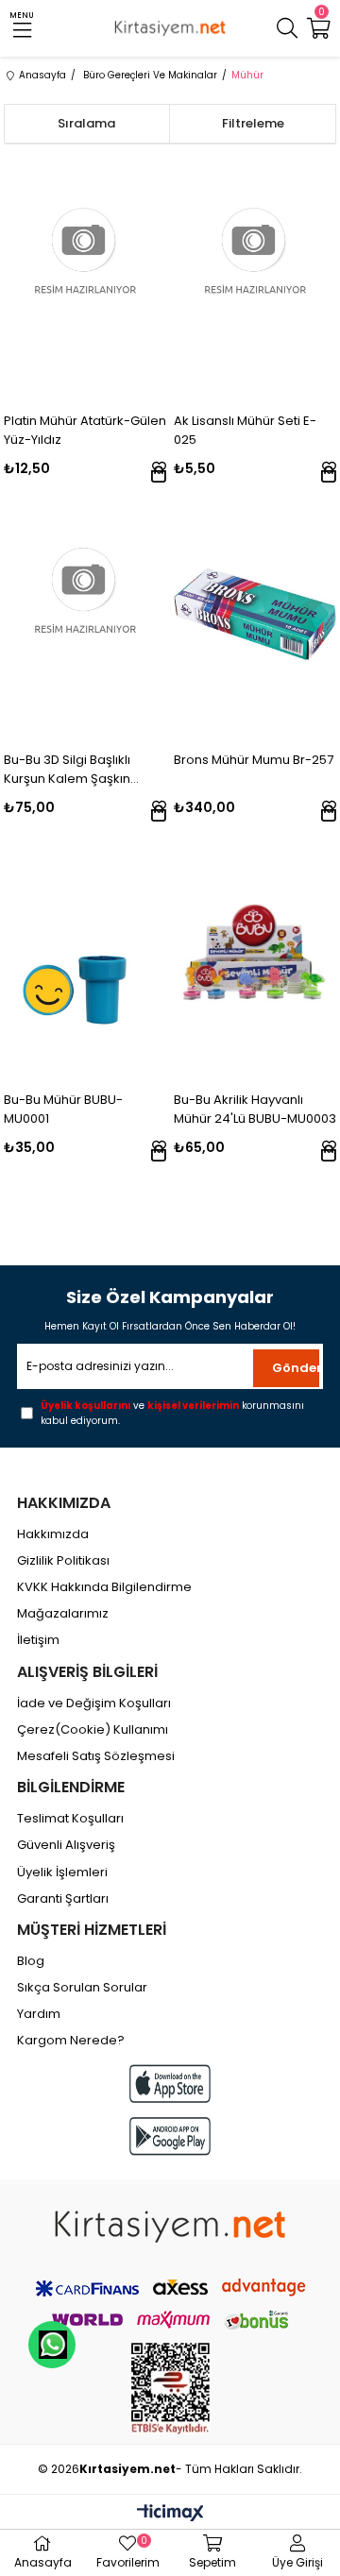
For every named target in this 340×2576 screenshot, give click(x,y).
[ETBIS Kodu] (170, 2389)
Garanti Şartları (63, 1899)
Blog (31, 1961)
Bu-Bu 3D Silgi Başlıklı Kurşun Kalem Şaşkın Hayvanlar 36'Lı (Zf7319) (75, 770)
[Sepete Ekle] (159, 474)
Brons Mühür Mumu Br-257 (254, 760)
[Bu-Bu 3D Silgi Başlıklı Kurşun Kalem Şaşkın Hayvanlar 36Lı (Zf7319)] (85, 614)
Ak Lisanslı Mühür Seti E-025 (245, 430)
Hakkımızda (53, 1534)
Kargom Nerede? (71, 2041)
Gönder (296, 1368)
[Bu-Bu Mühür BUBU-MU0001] (85, 953)
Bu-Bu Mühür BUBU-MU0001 (63, 1109)
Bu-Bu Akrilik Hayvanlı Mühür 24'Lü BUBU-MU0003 (255, 1109)
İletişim (38, 1640)
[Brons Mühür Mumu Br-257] (255, 614)
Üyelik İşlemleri (62, 1873)
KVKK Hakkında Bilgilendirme (104, 1587)
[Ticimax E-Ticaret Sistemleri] (170, 2514)
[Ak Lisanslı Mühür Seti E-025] (255, 275)
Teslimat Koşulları (70, 1819)
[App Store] (170, 2084)
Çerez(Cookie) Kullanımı (93, 1730)
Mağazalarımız (63, 1614)
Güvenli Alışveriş (66, 1845)
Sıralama (86, 123)
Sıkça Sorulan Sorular (82, 1988)
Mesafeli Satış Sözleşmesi (96, 1756)
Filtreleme (253, 123)
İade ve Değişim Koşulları (94, 1703)
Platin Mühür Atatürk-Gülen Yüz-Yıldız (85, 430)
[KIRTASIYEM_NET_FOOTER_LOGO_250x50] (170, 2227)
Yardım (39, 2014)
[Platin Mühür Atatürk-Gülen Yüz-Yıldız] (85, 275)
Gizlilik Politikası (63, 1561)
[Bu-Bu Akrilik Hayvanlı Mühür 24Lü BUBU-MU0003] (255, 953)
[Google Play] (170, 2136)
